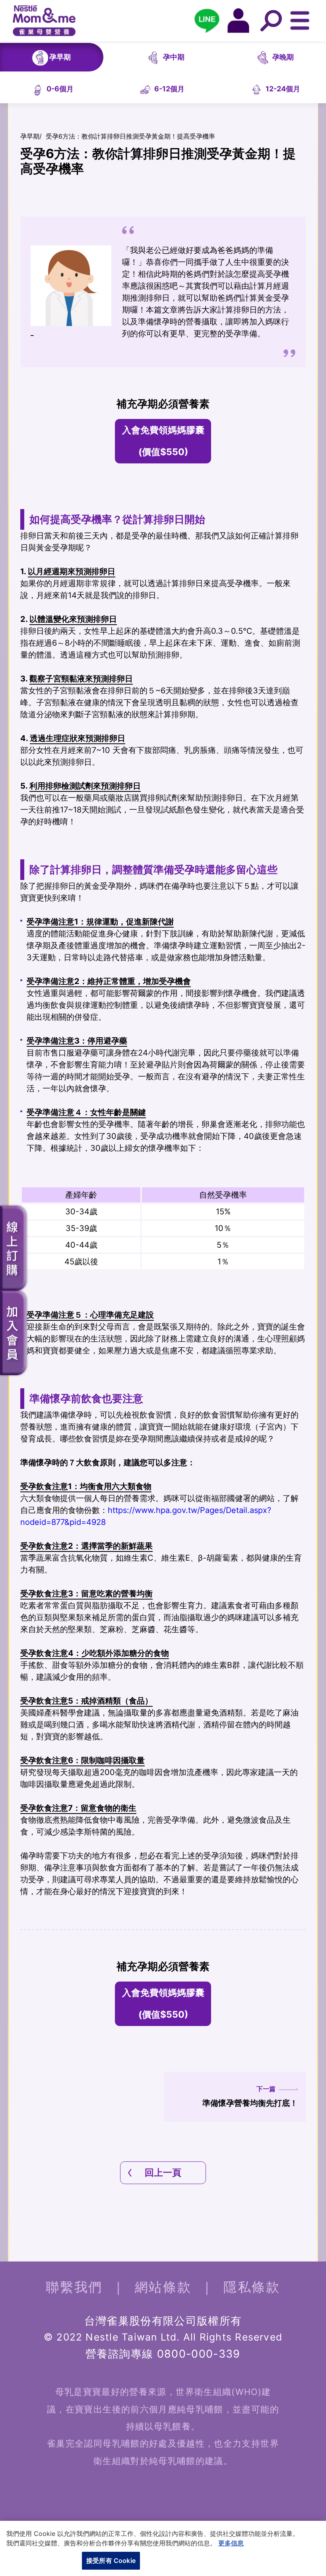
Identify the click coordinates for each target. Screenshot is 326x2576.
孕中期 (174, 57)
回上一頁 (163, 2173)
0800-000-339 (199, 2354)
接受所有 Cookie (111, 2561)
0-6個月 (60, 89)
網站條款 (163, 2287)
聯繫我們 (74, 2287)
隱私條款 (252, 2287)
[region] (163, 2548)
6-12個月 (169, 89)
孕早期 (60, 57)
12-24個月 (283, 89)
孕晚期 (283, 57)
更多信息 (231, 2543)
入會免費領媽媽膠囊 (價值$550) (163, 441)
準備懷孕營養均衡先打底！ (250, 2096)
